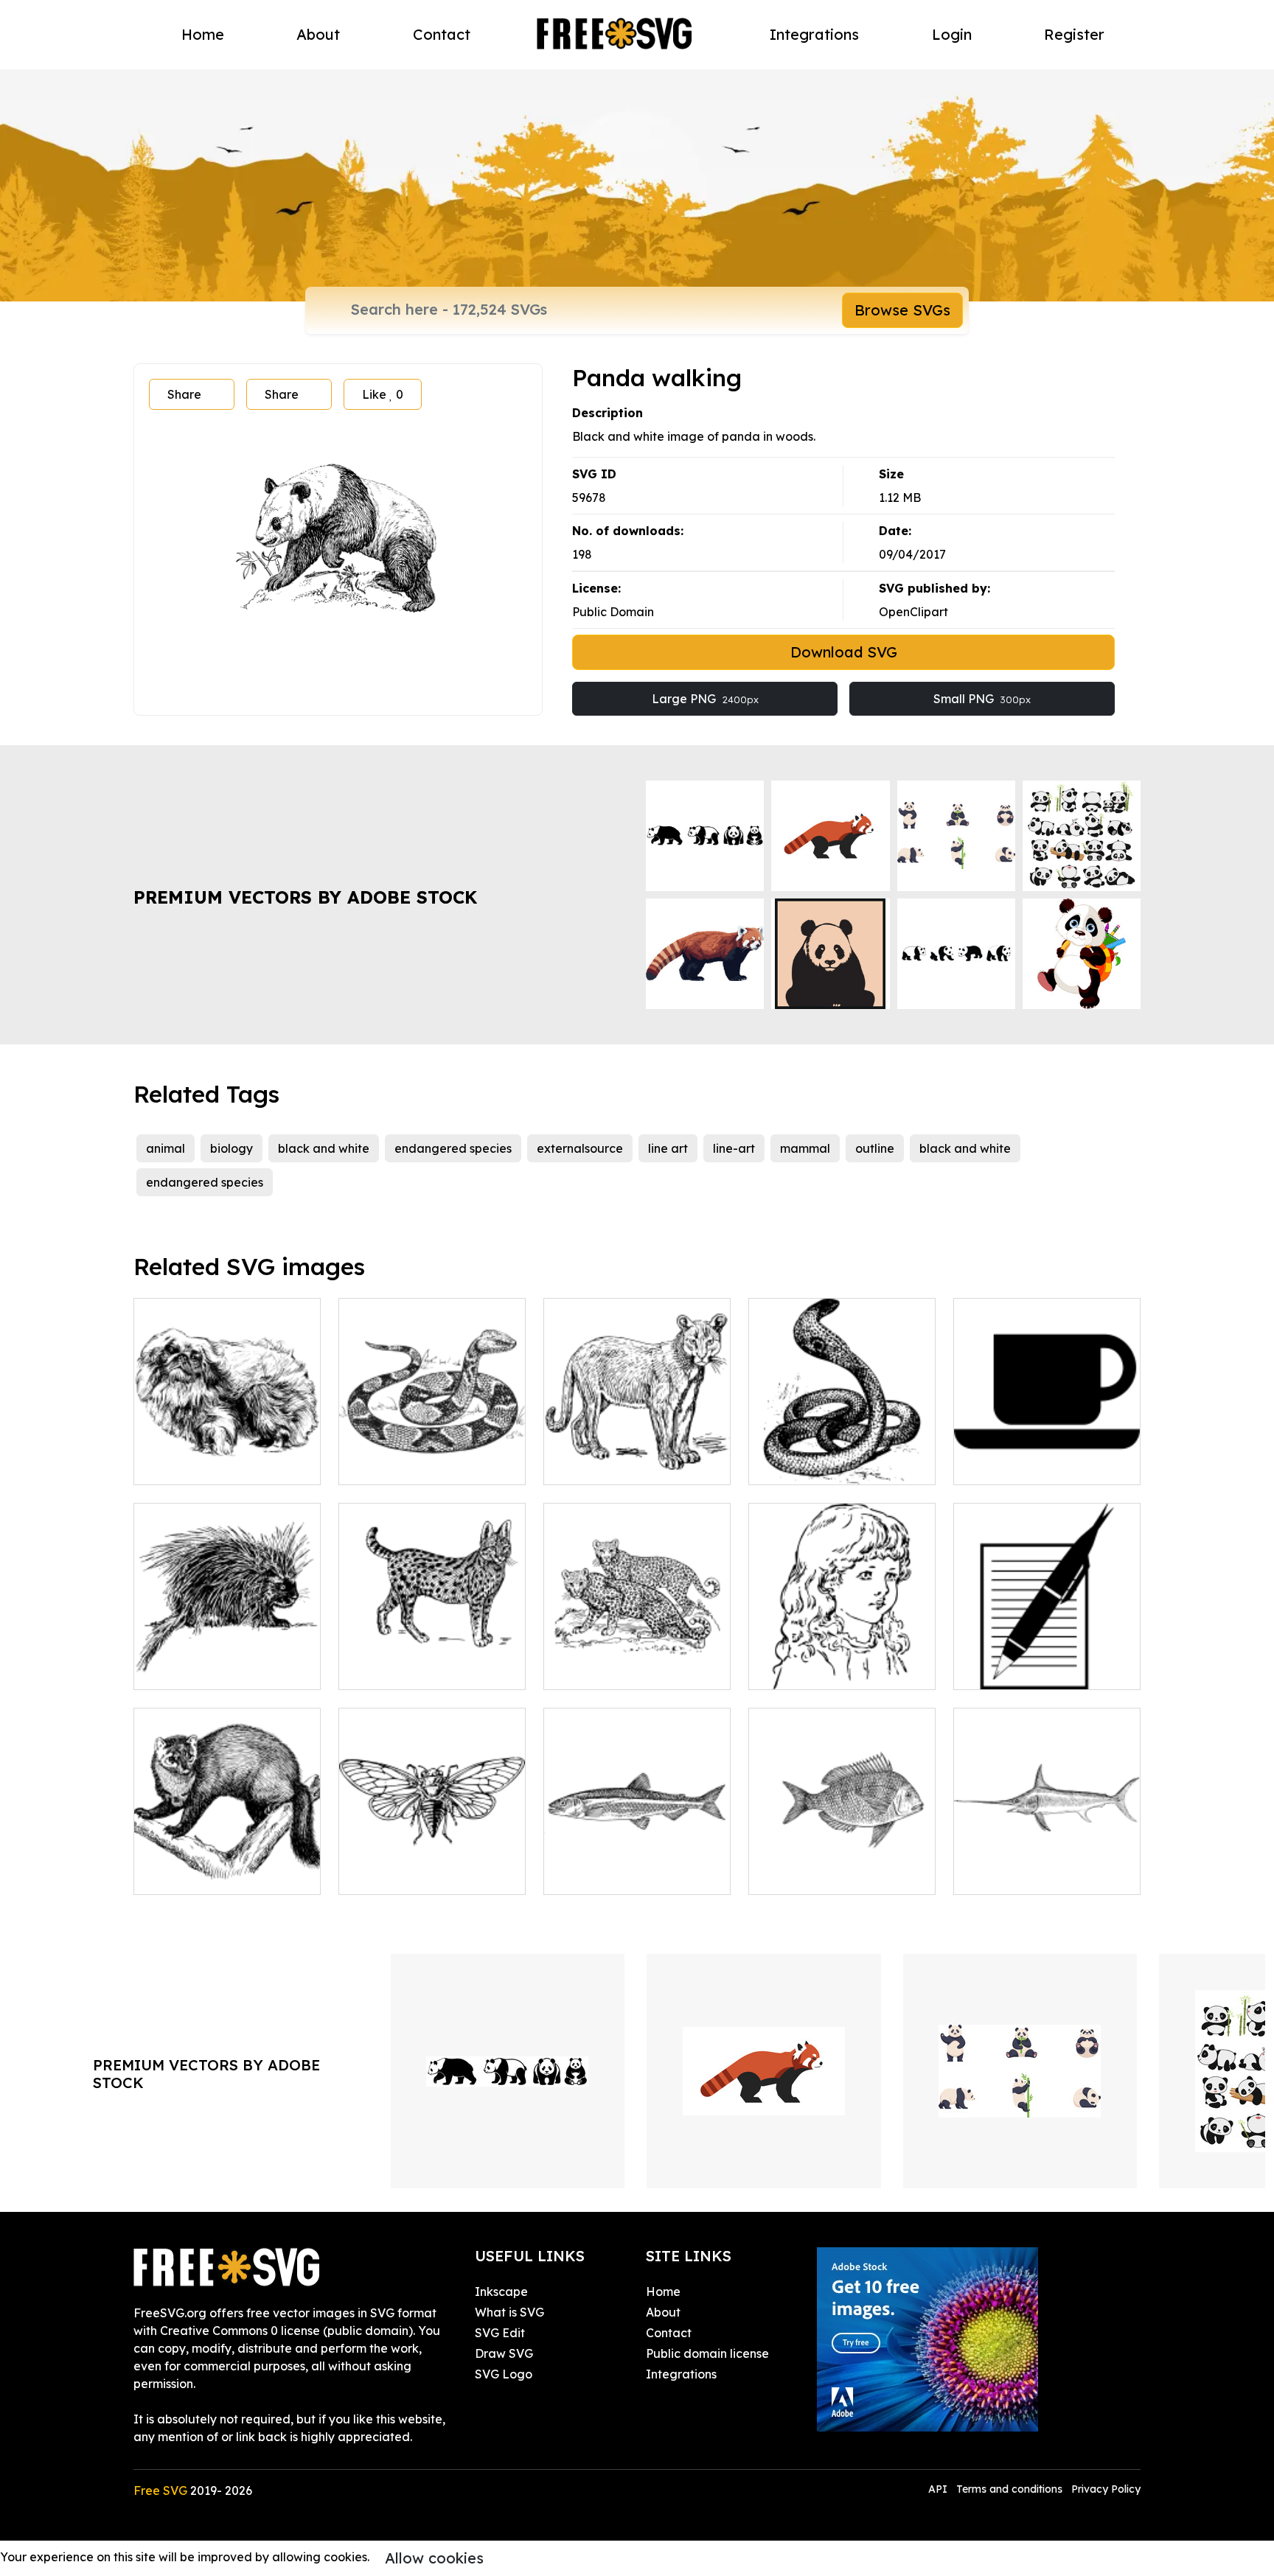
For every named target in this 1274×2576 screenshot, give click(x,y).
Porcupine (178, 1669)
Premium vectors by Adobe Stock (305, 897)
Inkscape (501, 2291)
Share (184, 394)
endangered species (453, 1148)
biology (232, 1148)
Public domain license (707, 2353)
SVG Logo (504, 2374)
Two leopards (598, 1669)
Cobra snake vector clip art (842, 1465)
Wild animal (184, 1874)
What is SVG (509, 2312)
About (318, 34)
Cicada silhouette (405, 1874)
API (939, 2489)
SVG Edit (500, 2333)
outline (875, 1148)
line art (668, 1148)
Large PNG (705, 699)
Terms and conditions (1009, 2489)
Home (203, 34)
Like (383, 394)
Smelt (576, 1874)
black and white (324, 1148)
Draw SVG (504, 2353)
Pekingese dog (192, 1465)
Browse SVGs (902, 310)
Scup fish (790, 1874)
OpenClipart (913, 612)
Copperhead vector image (431, 1465)
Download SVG (844, 652)
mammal (805, 1148)
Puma (576, 1465)
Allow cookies (434, 2558)
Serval (373, 1669)
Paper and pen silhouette (1041, 1669)
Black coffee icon (1020, 1465)
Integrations (814, 34)
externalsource (580, 1148)
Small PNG (982, 699)
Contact (442, 34)
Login (952, 34)
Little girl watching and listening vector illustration (842, 1661)
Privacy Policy (1106, 2489)
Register (1074, 34)
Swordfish (998, 1874)
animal (166, 1148)
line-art (734, 1148)
